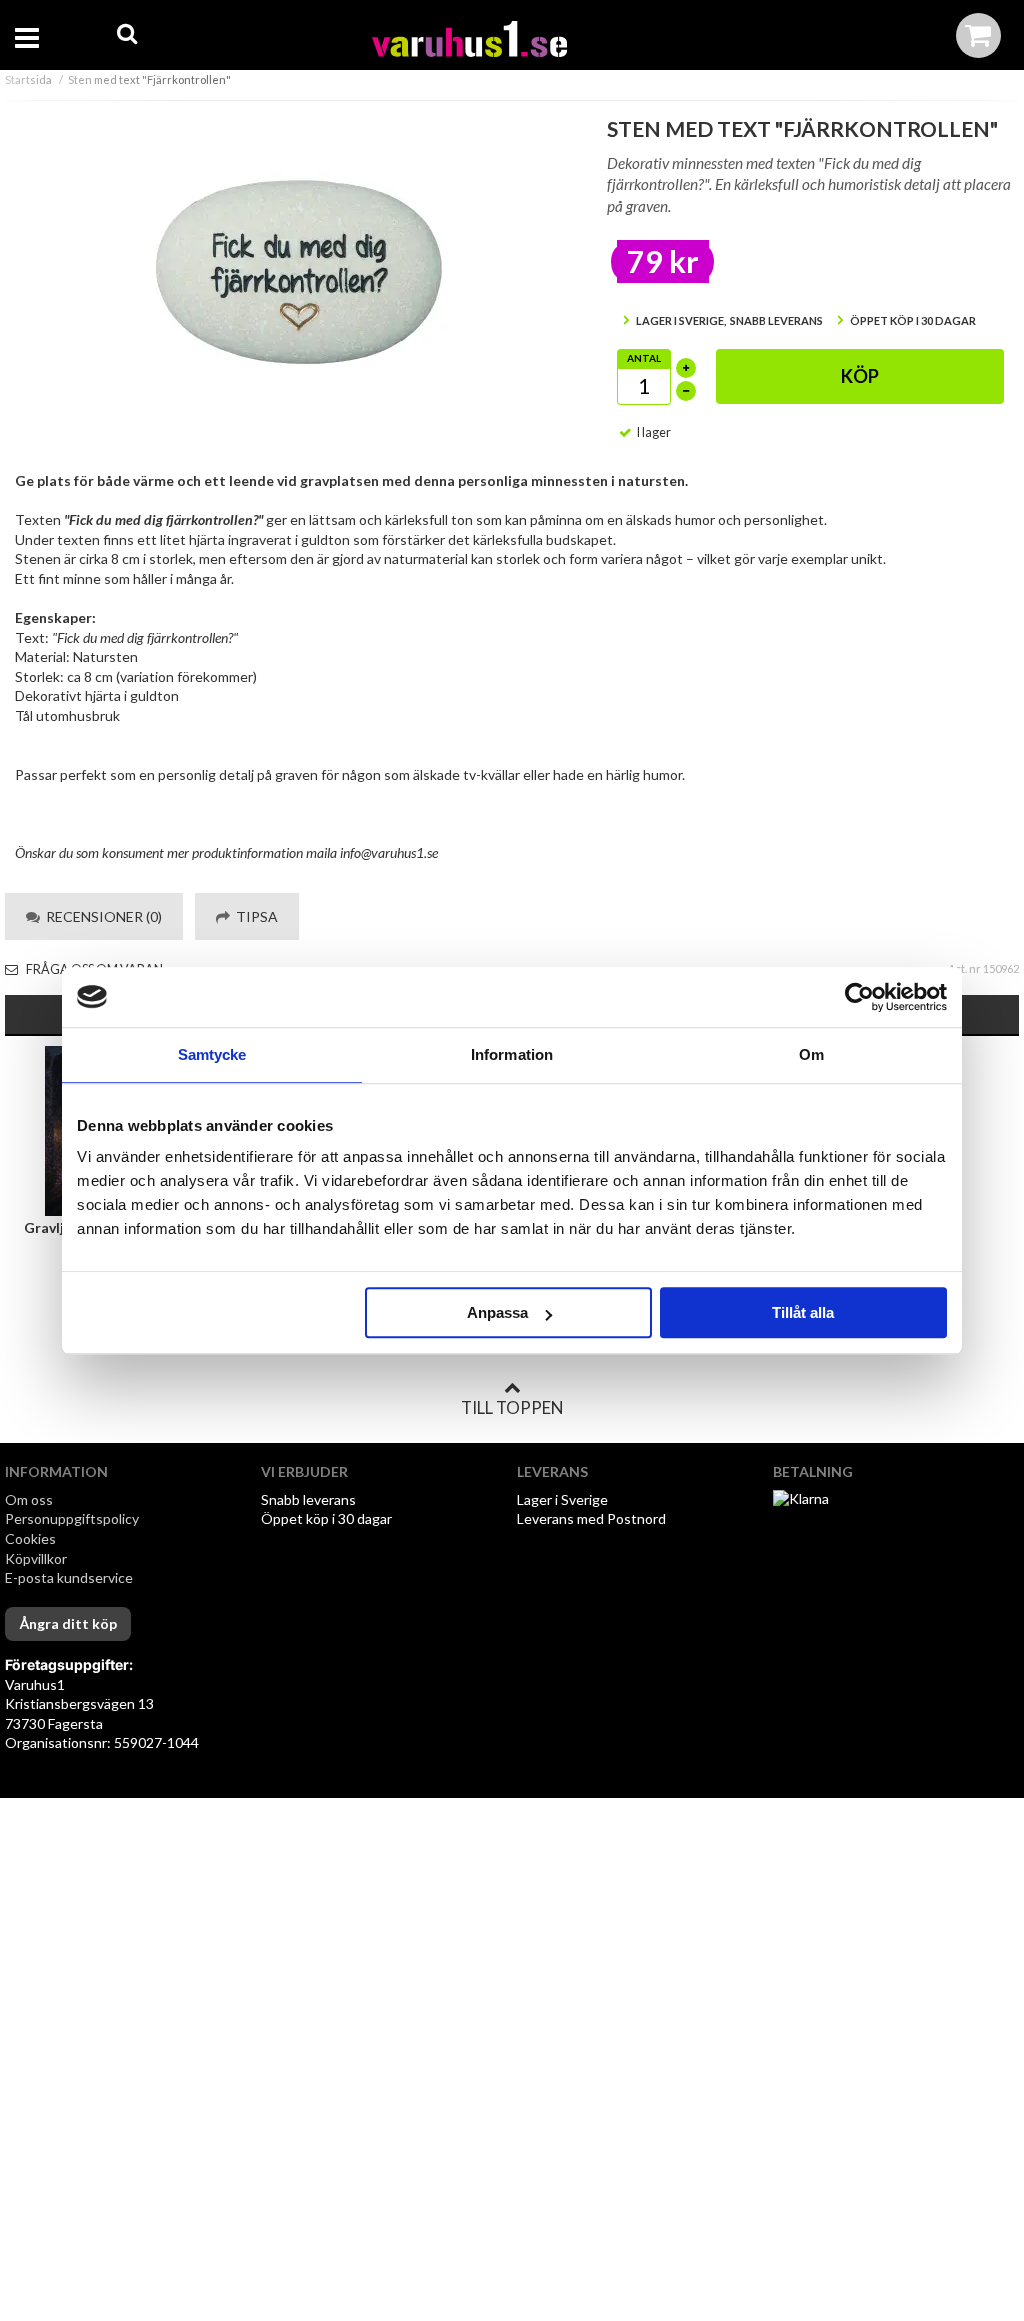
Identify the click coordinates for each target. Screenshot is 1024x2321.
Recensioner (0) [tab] (101, 916)
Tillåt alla (803, 1312)
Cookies (30, 1538)
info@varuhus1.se (389, 852)
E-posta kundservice (70, 1577)
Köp (860, 376)
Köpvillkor (36, 1558)
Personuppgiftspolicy (72, 1518)
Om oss (29, 1499)
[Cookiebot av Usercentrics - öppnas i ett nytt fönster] (859, 997)
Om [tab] (811, 1054)
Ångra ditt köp (68, 1623)
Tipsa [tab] (254, 916)
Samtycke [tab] (212, 1054)
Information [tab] (512, 1054)
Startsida (28, 79)
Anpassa (497, 1312)
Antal (644, 358)
